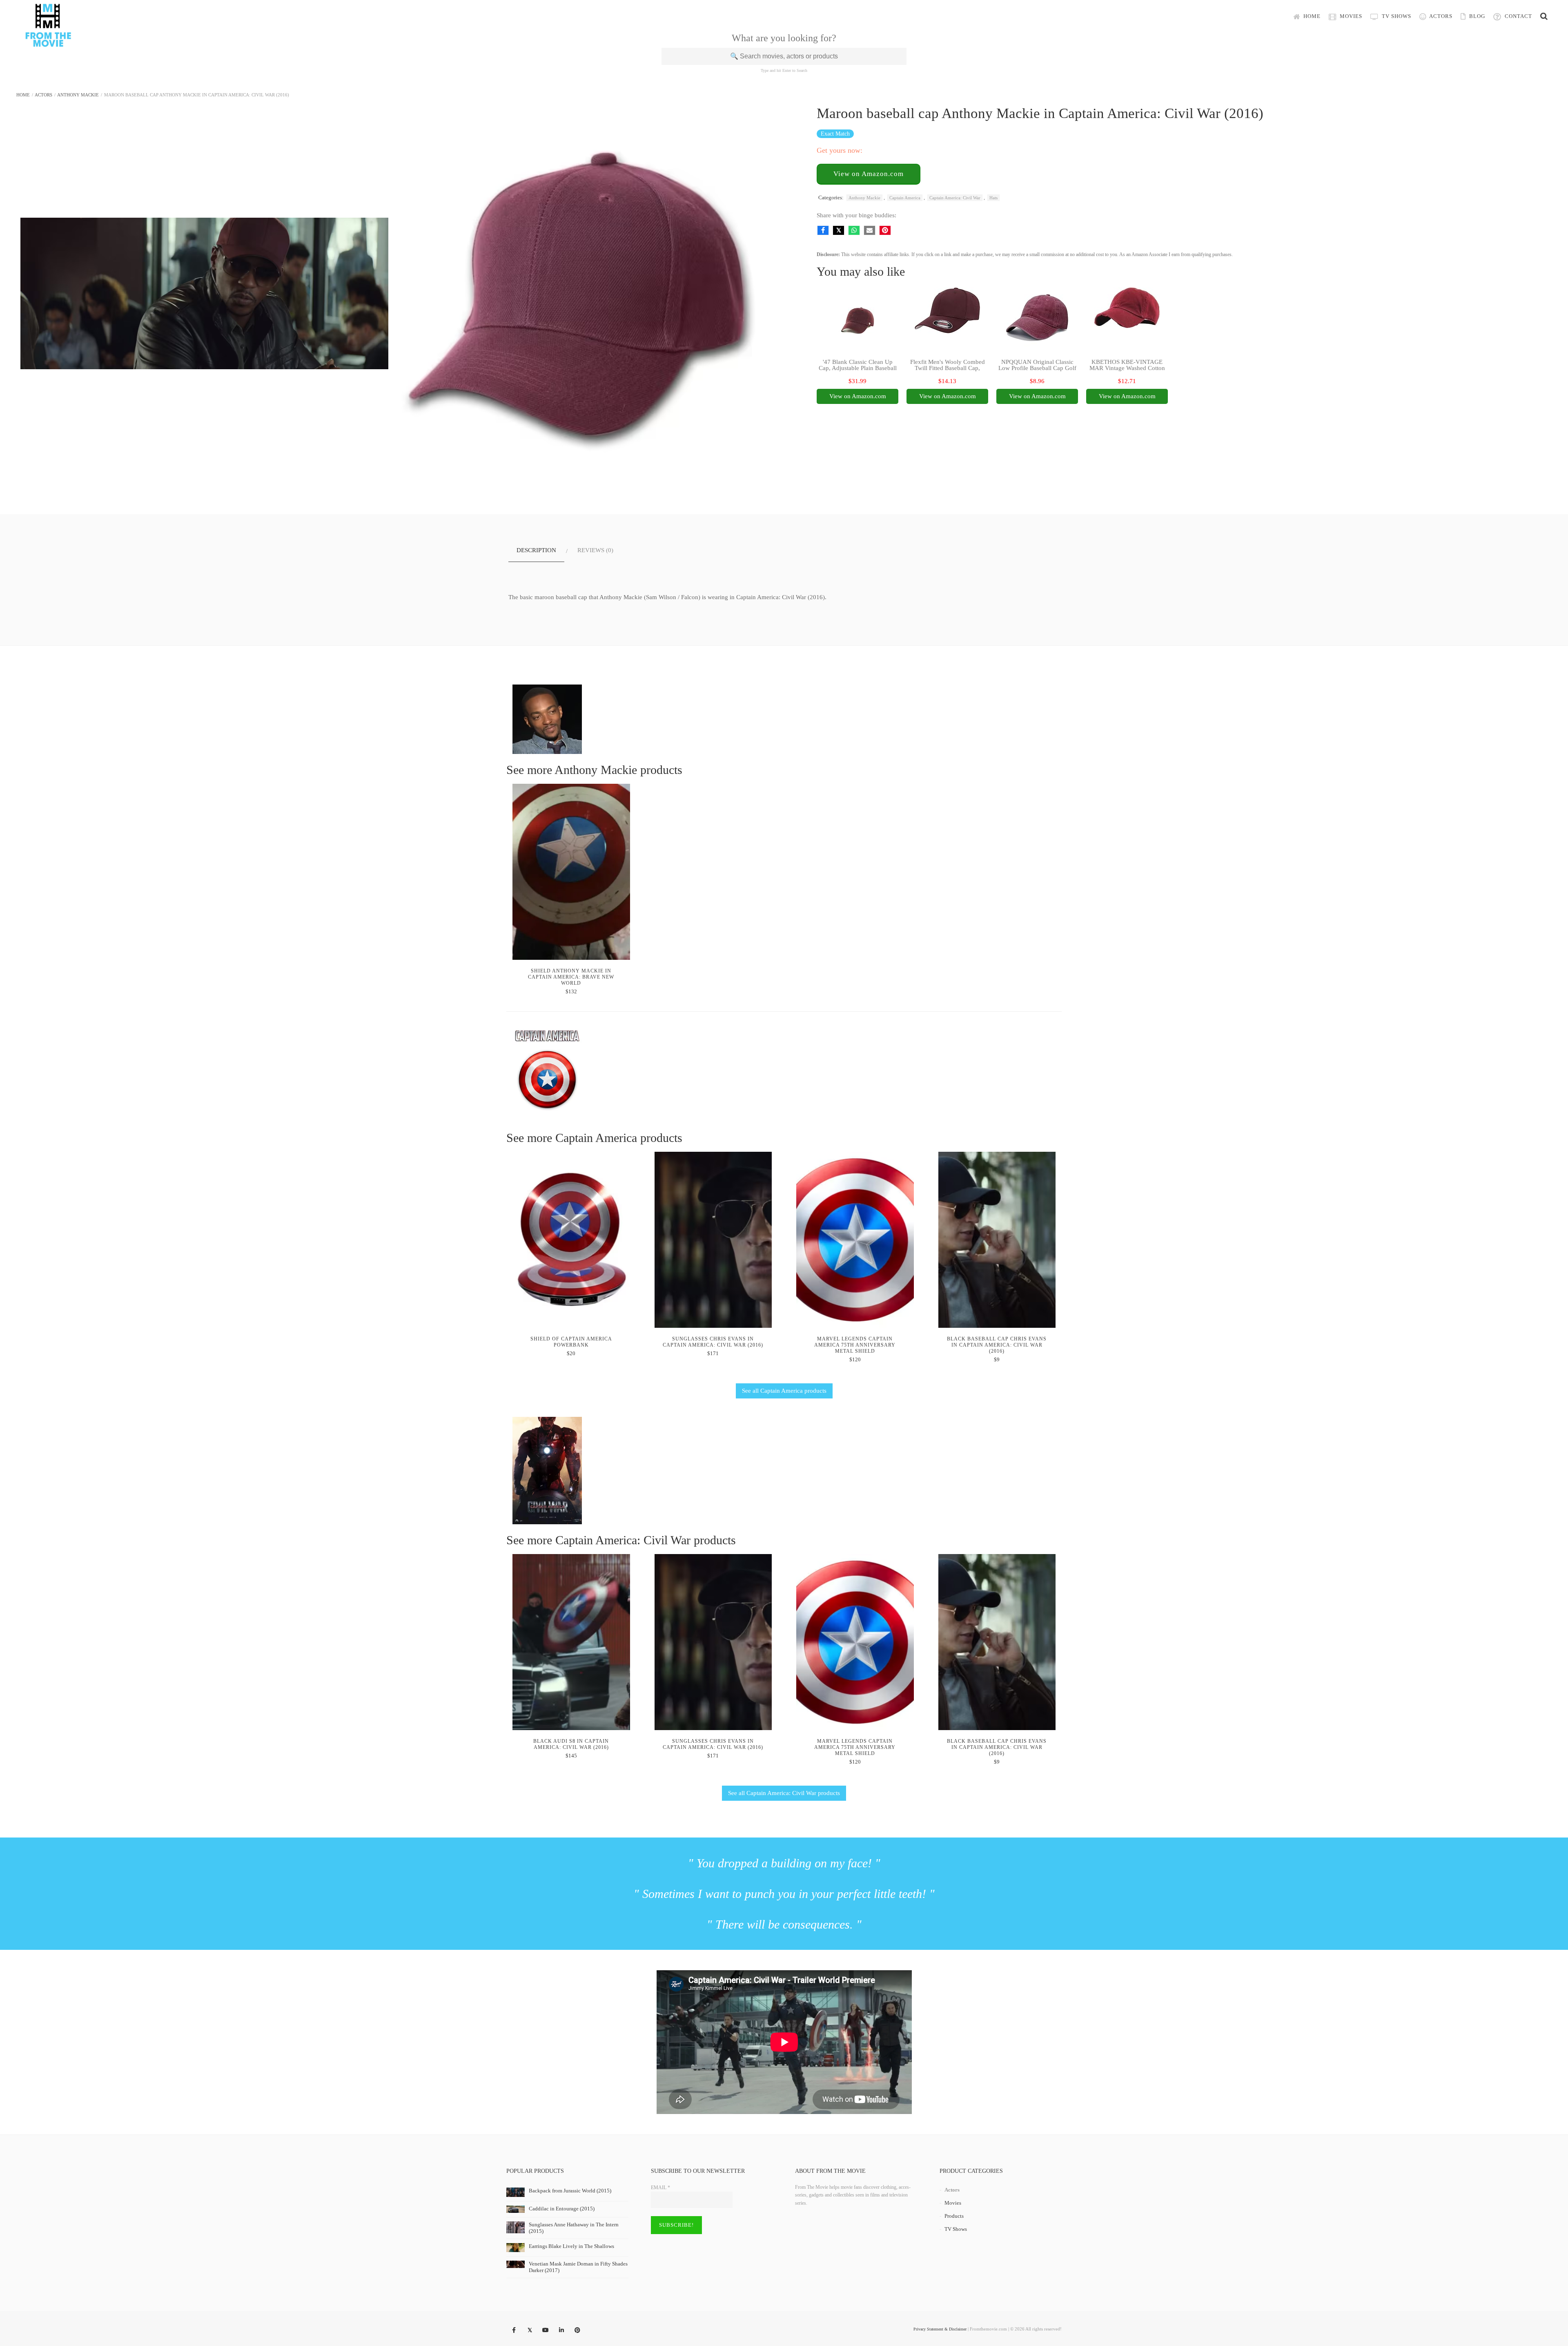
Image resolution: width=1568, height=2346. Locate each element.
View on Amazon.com (869, 174)
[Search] (1544, 16)
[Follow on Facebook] (514, 2330)
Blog (1476, 16)
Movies (1350, 16)
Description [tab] (536, 550)
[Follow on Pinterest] (577, 2330)
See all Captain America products (784, 1391)
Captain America (905, 198)
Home (1311, 16)
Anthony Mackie (78, 95)
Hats (993, 198)
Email (660, 2188)
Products (954, 2216)
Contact (1518, 16)
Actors (1440, 16)
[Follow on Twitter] (530, 2330)
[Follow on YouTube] (546, 2330)
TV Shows (1396, 16)
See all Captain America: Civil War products (784, 1793)
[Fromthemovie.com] (48, 42)
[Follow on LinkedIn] (561, 2330)
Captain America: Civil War (955, 198)
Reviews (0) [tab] (595, 550)
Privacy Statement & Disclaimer (940, 2329)
